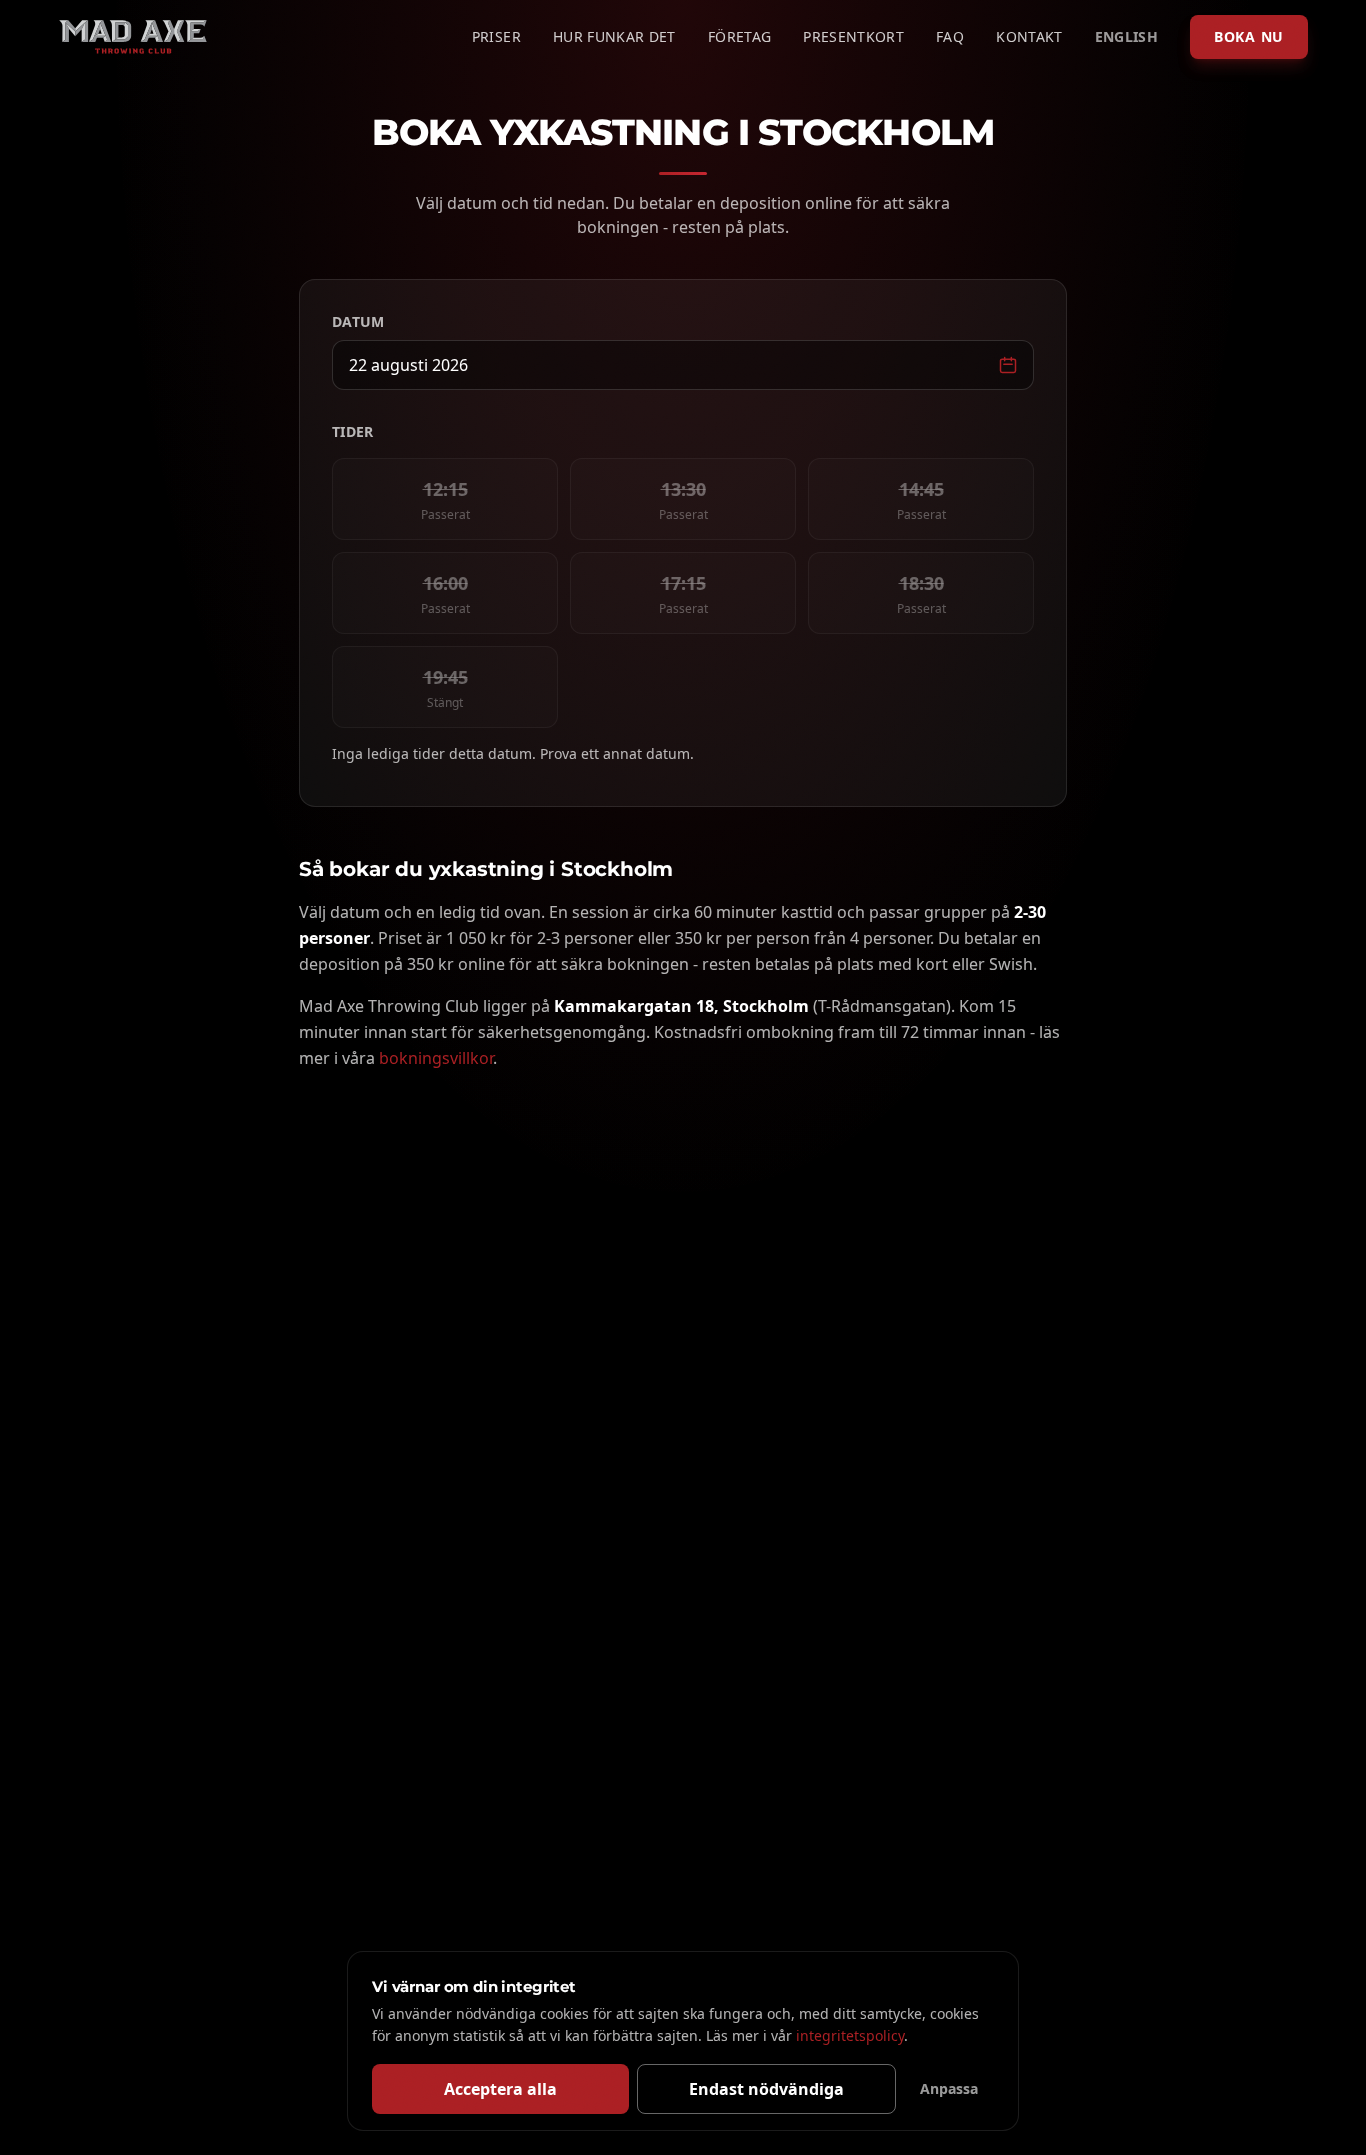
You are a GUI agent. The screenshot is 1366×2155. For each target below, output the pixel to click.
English (1126, 36)
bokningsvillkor (436, 1058)
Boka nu (1249, 36)
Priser (496, 36)
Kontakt (1029, 36)
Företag (739, 36)
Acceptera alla (500, 2089)
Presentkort (853, 36)
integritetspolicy (850, 2035)
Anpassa (949, 2088)
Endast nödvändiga (766, 2089)
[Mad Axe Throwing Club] (133, 37)
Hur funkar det (614, 36)
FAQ (950, 36)
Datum (358, 321)
